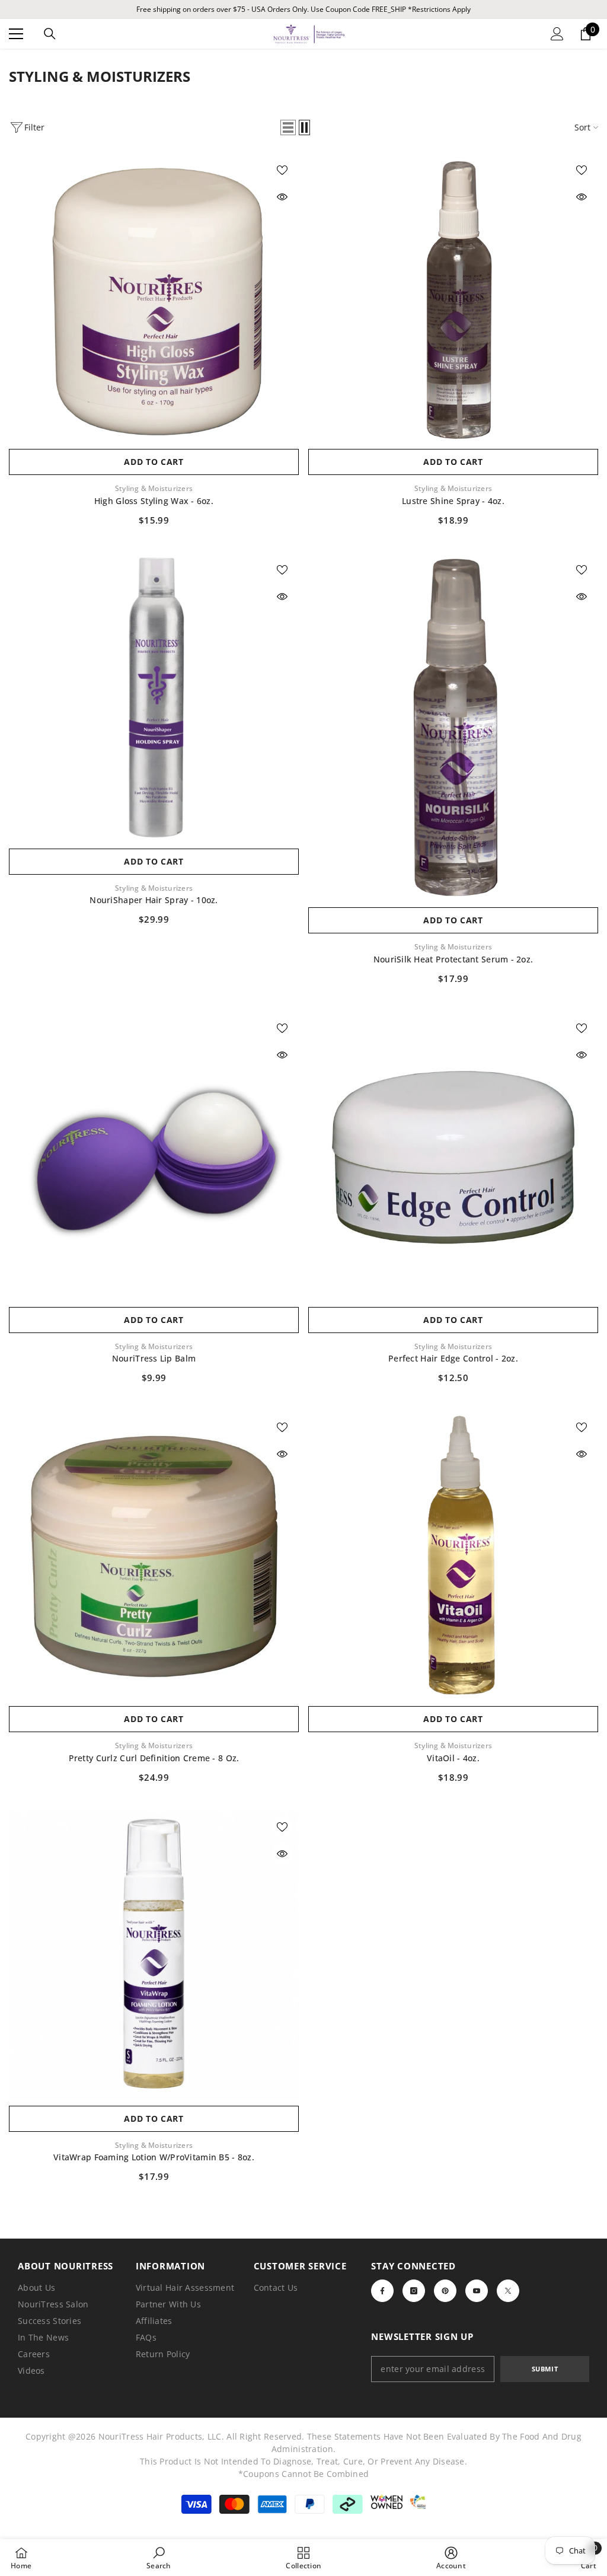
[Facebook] (382, 2291)
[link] (159, 2558)
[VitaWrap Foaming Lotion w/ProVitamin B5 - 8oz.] (154, 1955)
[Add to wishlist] (282, 170)
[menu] (16, 34)
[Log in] (557, 34)
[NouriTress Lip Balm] (154, 1156)
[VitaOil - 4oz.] (453, 1555)
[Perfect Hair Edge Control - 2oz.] (453, 1156)
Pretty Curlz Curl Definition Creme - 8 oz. (154, 1758)
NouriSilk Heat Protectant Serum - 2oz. (453, 959)
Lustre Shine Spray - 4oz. (453, 501)
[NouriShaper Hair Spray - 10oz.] (154, 698)
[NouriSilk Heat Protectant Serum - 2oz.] (453, 727)
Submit (545, 2369)
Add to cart (154, 462)
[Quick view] (282, 197)
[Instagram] (414, 2291)
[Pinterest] (445, 2291)
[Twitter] (508, 2291)
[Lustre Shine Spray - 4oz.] (453, 298)
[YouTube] (477, 2291)
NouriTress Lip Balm (154, 1358)
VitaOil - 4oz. (453, 1758)
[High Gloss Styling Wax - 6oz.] (154, 298)
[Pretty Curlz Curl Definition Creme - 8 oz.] (154, 1555)
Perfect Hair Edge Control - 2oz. (453, 1358)
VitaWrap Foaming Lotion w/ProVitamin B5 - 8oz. (154, 2157)
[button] (288, 127)
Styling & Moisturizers (154, 488)
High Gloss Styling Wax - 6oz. (154, 501)
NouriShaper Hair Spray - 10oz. (154, 900)
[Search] (50, 34)
